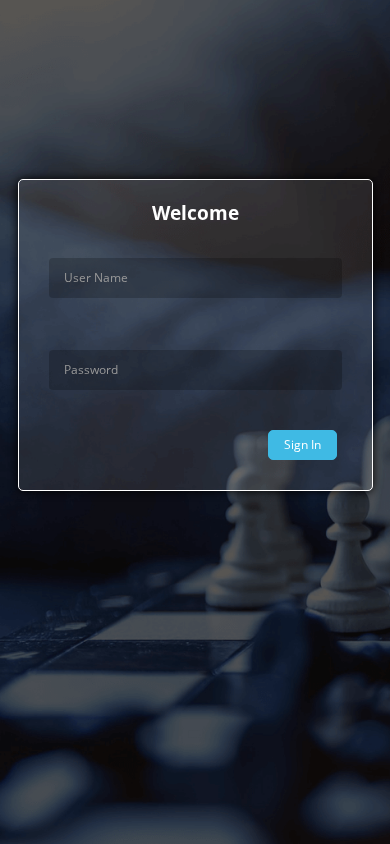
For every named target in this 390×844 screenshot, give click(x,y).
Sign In (302, 444)
